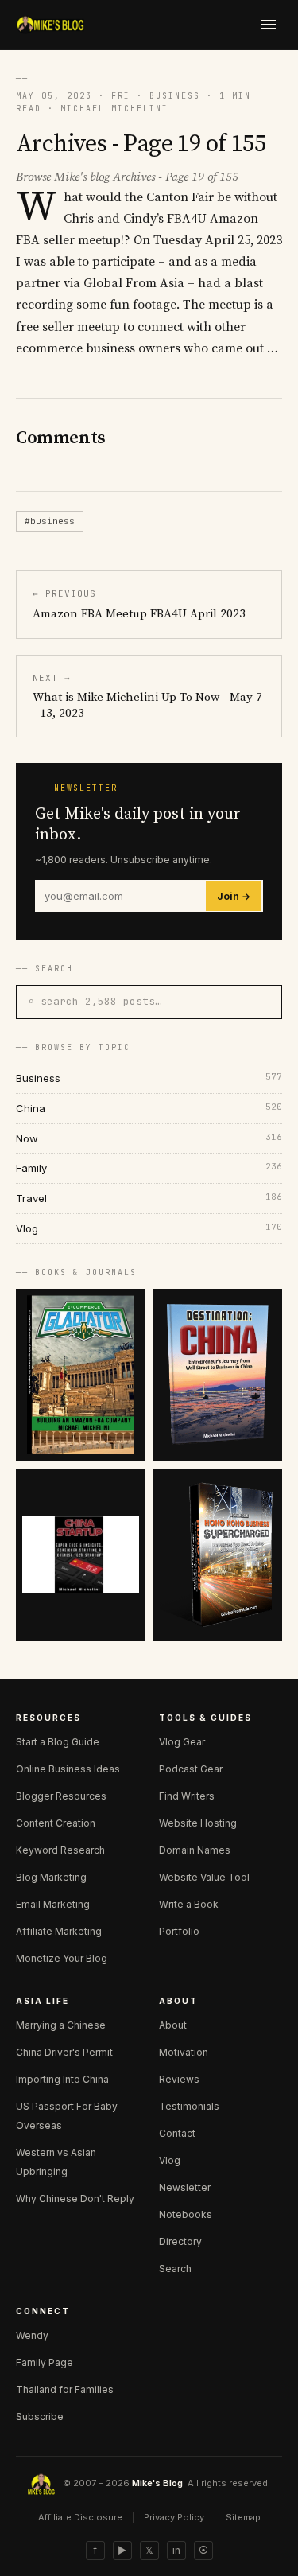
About (173, 2025)
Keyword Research (60, 1850)
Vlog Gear (182, 1742)
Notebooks (186, 2214)
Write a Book (189, 1904)
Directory (180, 2241)
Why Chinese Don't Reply (75, 2199)
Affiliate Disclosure (80, 2517)
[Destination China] (218, 1375)
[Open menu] (269, 25)
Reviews (179, 2079)
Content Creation (56, 1823)
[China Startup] (81, 1555)
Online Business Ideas (68, 1769)
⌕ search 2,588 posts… (95, 1001)
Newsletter (185, 2187)
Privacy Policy (174, 2517)
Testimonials (189, 2106)
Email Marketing (53, 1904)
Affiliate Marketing (59, 1931)
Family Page (45, 2362)
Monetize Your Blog (62, 1958)
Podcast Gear (191, 1769)
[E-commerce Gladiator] (81, 1375)
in (176, 2550)
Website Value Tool (204, 1877)
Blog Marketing (51, 1877)
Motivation (184, 2052)
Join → (234, 896)
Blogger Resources (61, 1796)
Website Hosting (198, 1823)
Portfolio (179, 1931)
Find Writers (187, 1796)
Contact (177, 2133)
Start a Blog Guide (58, 1742)
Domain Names (195, 1850)
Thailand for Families (65, 2389)
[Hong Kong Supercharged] (218, 1555)
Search (175, 2269)
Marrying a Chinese (61, 2025)
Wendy (32, 2335)
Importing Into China (62, 2079)
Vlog (170, 2160)
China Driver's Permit (64, 2052)
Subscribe (40, 2416)
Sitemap (243, 2517)
